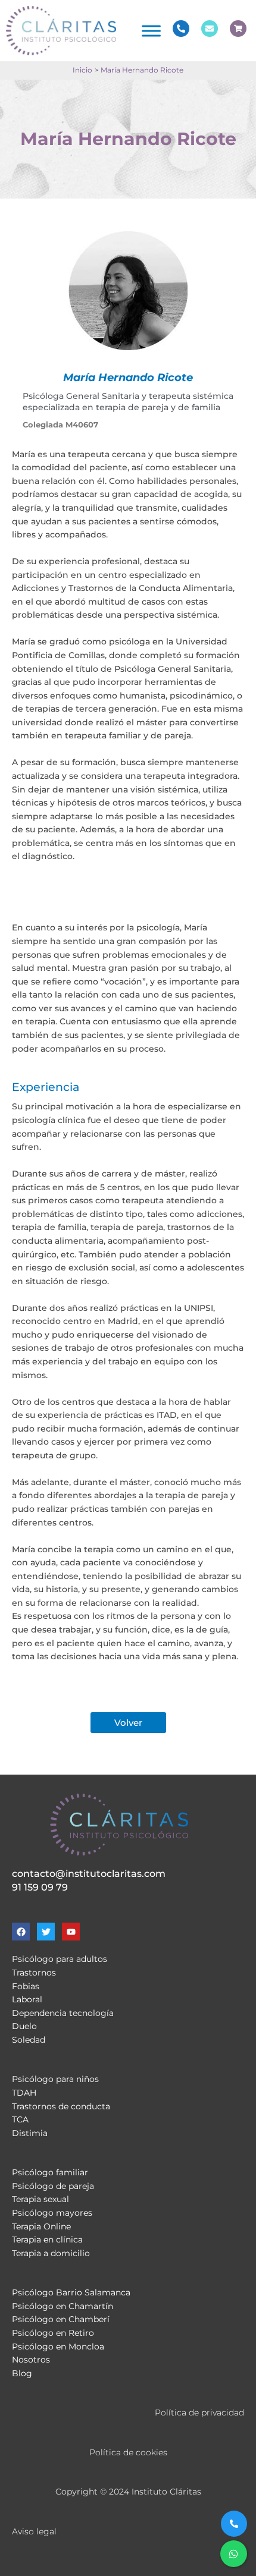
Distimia (30, 2133)
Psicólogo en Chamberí (61, 2319)
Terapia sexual (40, 2199)
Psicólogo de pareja (53, 2186)
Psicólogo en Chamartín (63, 2306)
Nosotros (31, 2360)
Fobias (26, 1986)
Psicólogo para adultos (60, 1959)
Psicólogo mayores (52, 2213)
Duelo (24, 2026)
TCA (20, 2119)
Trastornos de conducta (61, 2106)
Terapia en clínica (47, 2240)
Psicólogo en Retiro (53, 2333)
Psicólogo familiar (50, 2172)
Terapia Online (41, 2226)
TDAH (24, 2093)
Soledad (29, 2040)
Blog (22, 2373)
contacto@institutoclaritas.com (89, 1874)
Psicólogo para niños (55, 2079)
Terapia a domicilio (51, 2253)
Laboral (27, 1999)
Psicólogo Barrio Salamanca (71, 2292)
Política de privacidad (199, 2413)
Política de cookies (128, 2452)
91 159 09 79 (40, 1887)
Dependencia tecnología (63, 2013)
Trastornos (34, 1973)
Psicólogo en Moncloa (58, 2347)
